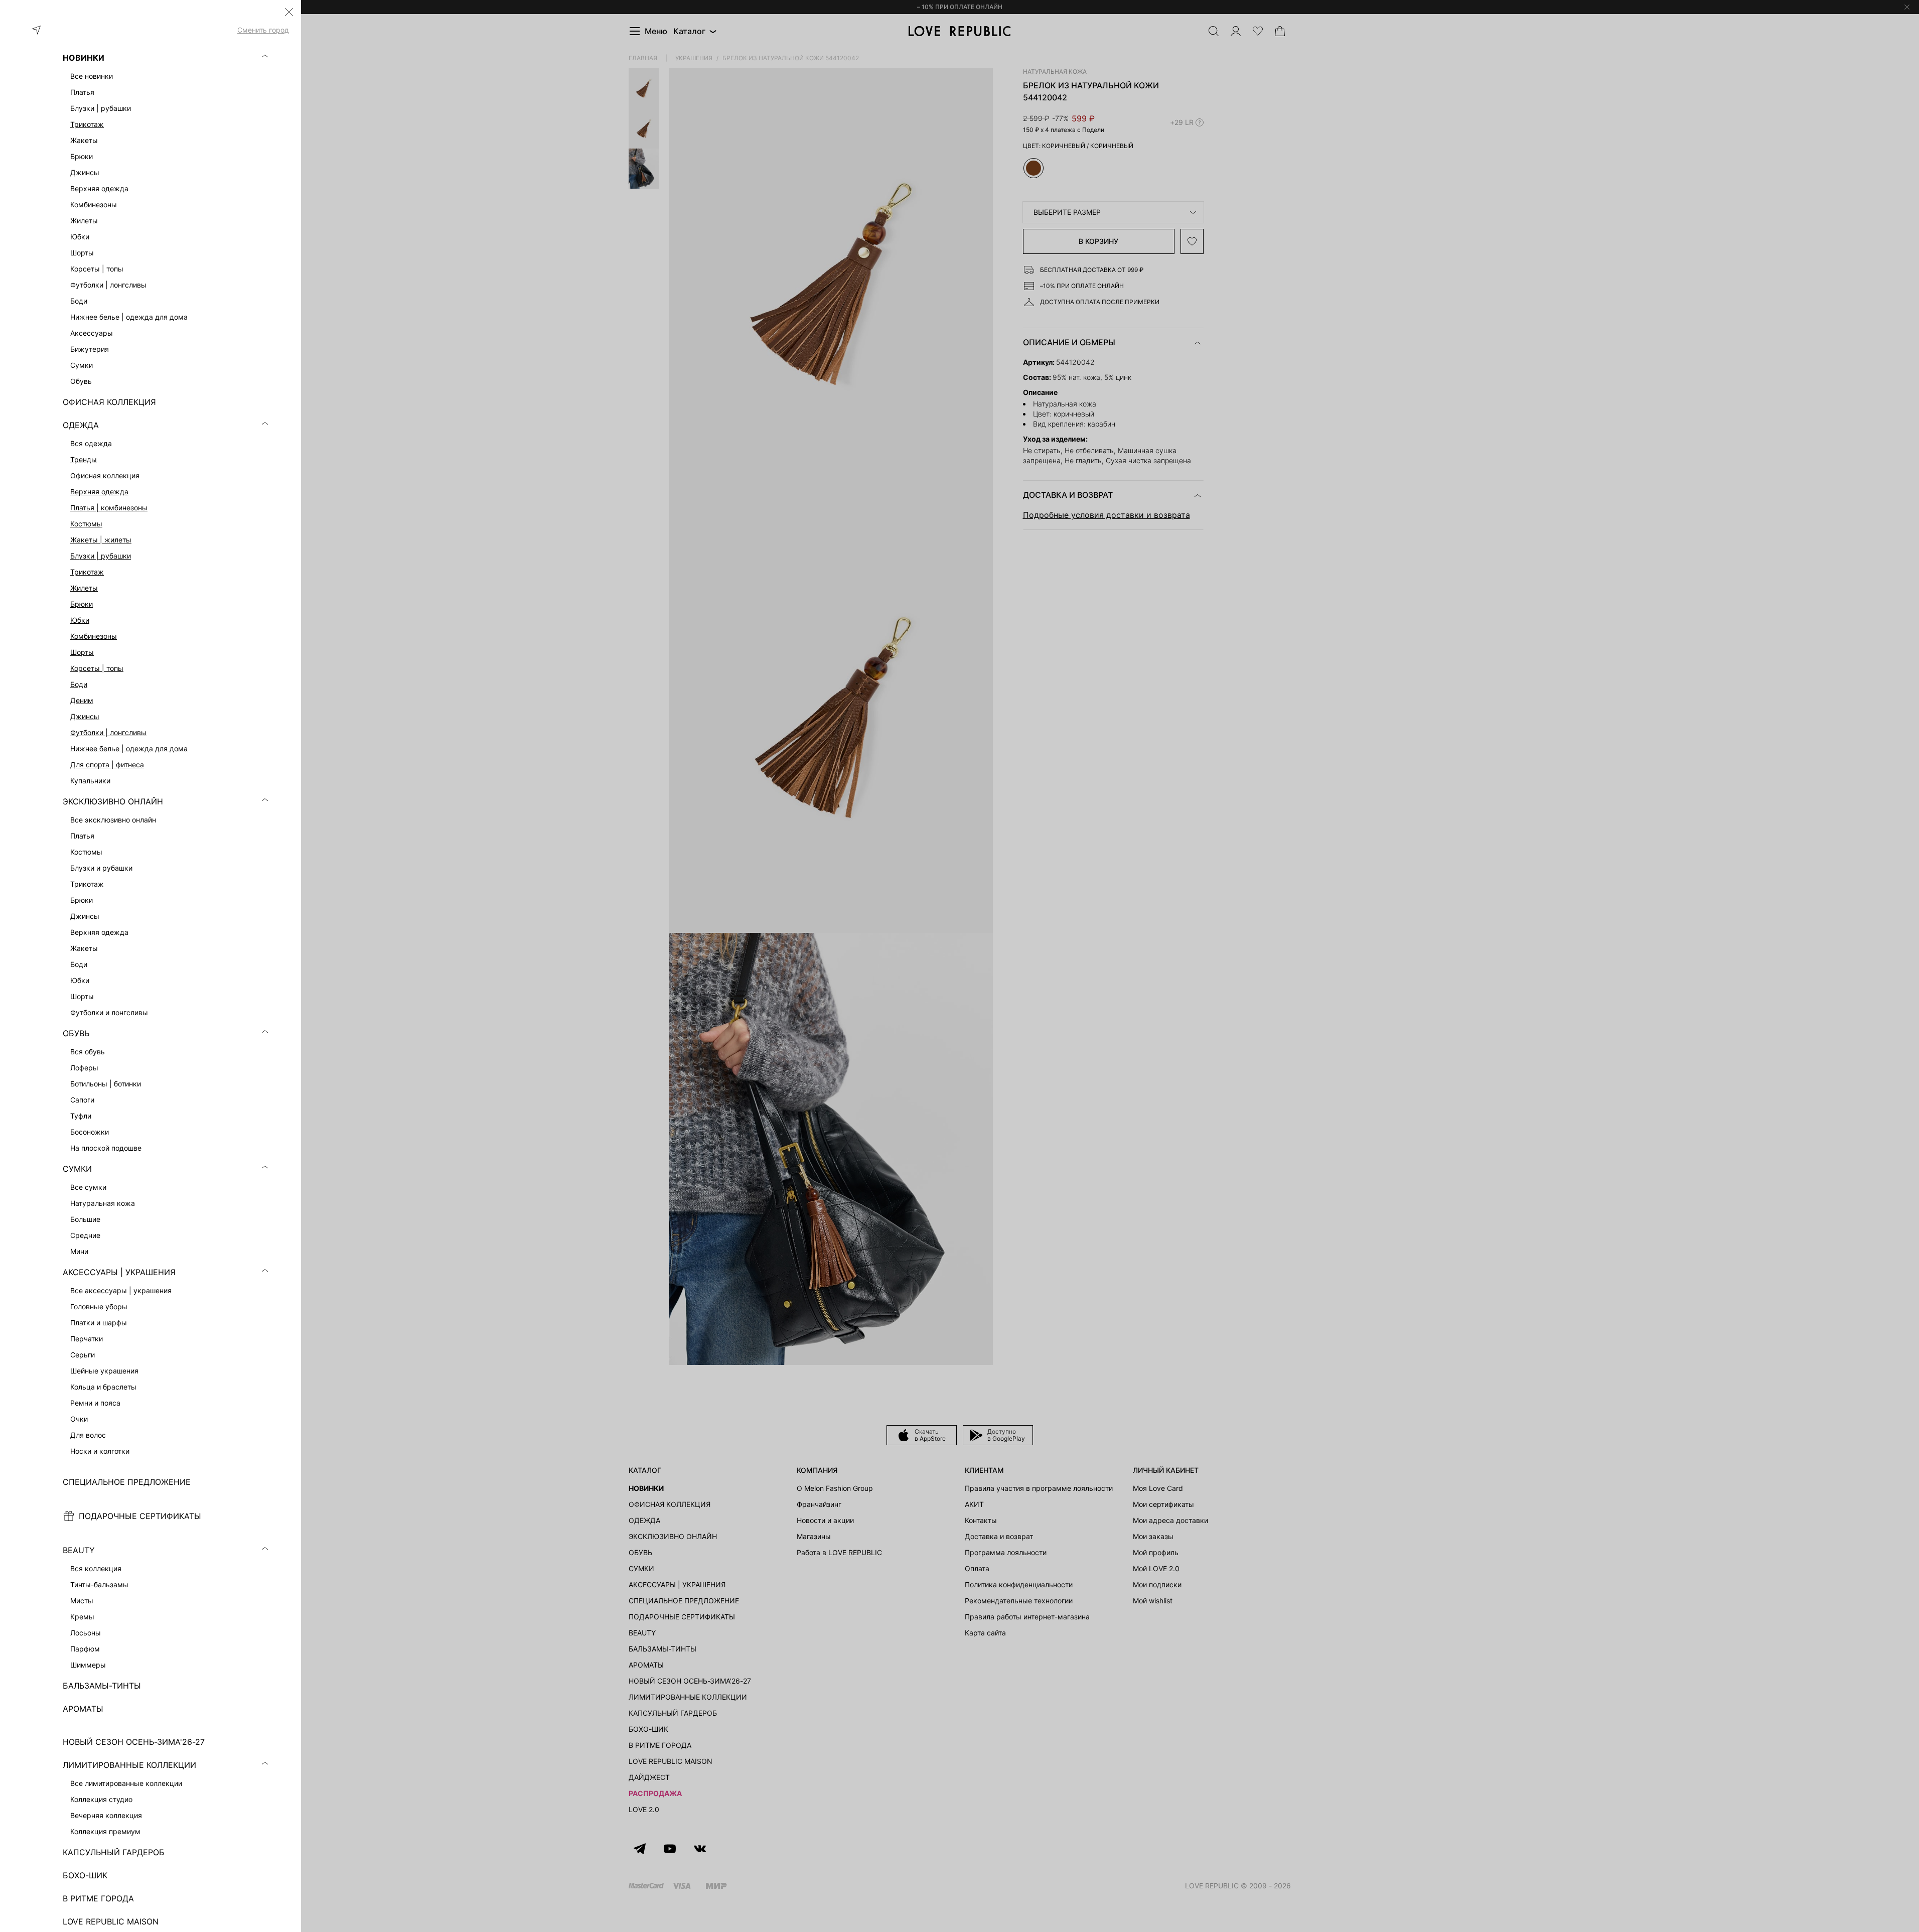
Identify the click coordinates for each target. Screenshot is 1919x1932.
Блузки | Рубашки (101, 556)
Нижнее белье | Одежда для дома (129, 748)
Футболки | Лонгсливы (108, 732)
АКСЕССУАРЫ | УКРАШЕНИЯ (119, 1272)
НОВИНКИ (84, 58)
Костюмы (86, 524)
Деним (82, 700)
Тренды (84, 459)
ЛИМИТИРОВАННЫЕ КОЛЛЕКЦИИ (129, 1765)
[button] (289, 12)
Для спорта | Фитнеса (107, 765)
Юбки (80, 620)
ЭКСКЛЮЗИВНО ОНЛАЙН (113, 801)
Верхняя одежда (99, 492)
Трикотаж (87, 124)
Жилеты (84, 588)
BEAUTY (79, 1550)
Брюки (82, 604)
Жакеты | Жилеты (101, 540)
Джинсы (85, 716)
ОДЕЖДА (81, 425)
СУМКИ (77, 1169)
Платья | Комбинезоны (109, 508)
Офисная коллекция (105, 475)
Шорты (82, 652)
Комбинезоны (94, 636)
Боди (79, 684)
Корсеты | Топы (97, 668)
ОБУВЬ (76, 1033)
